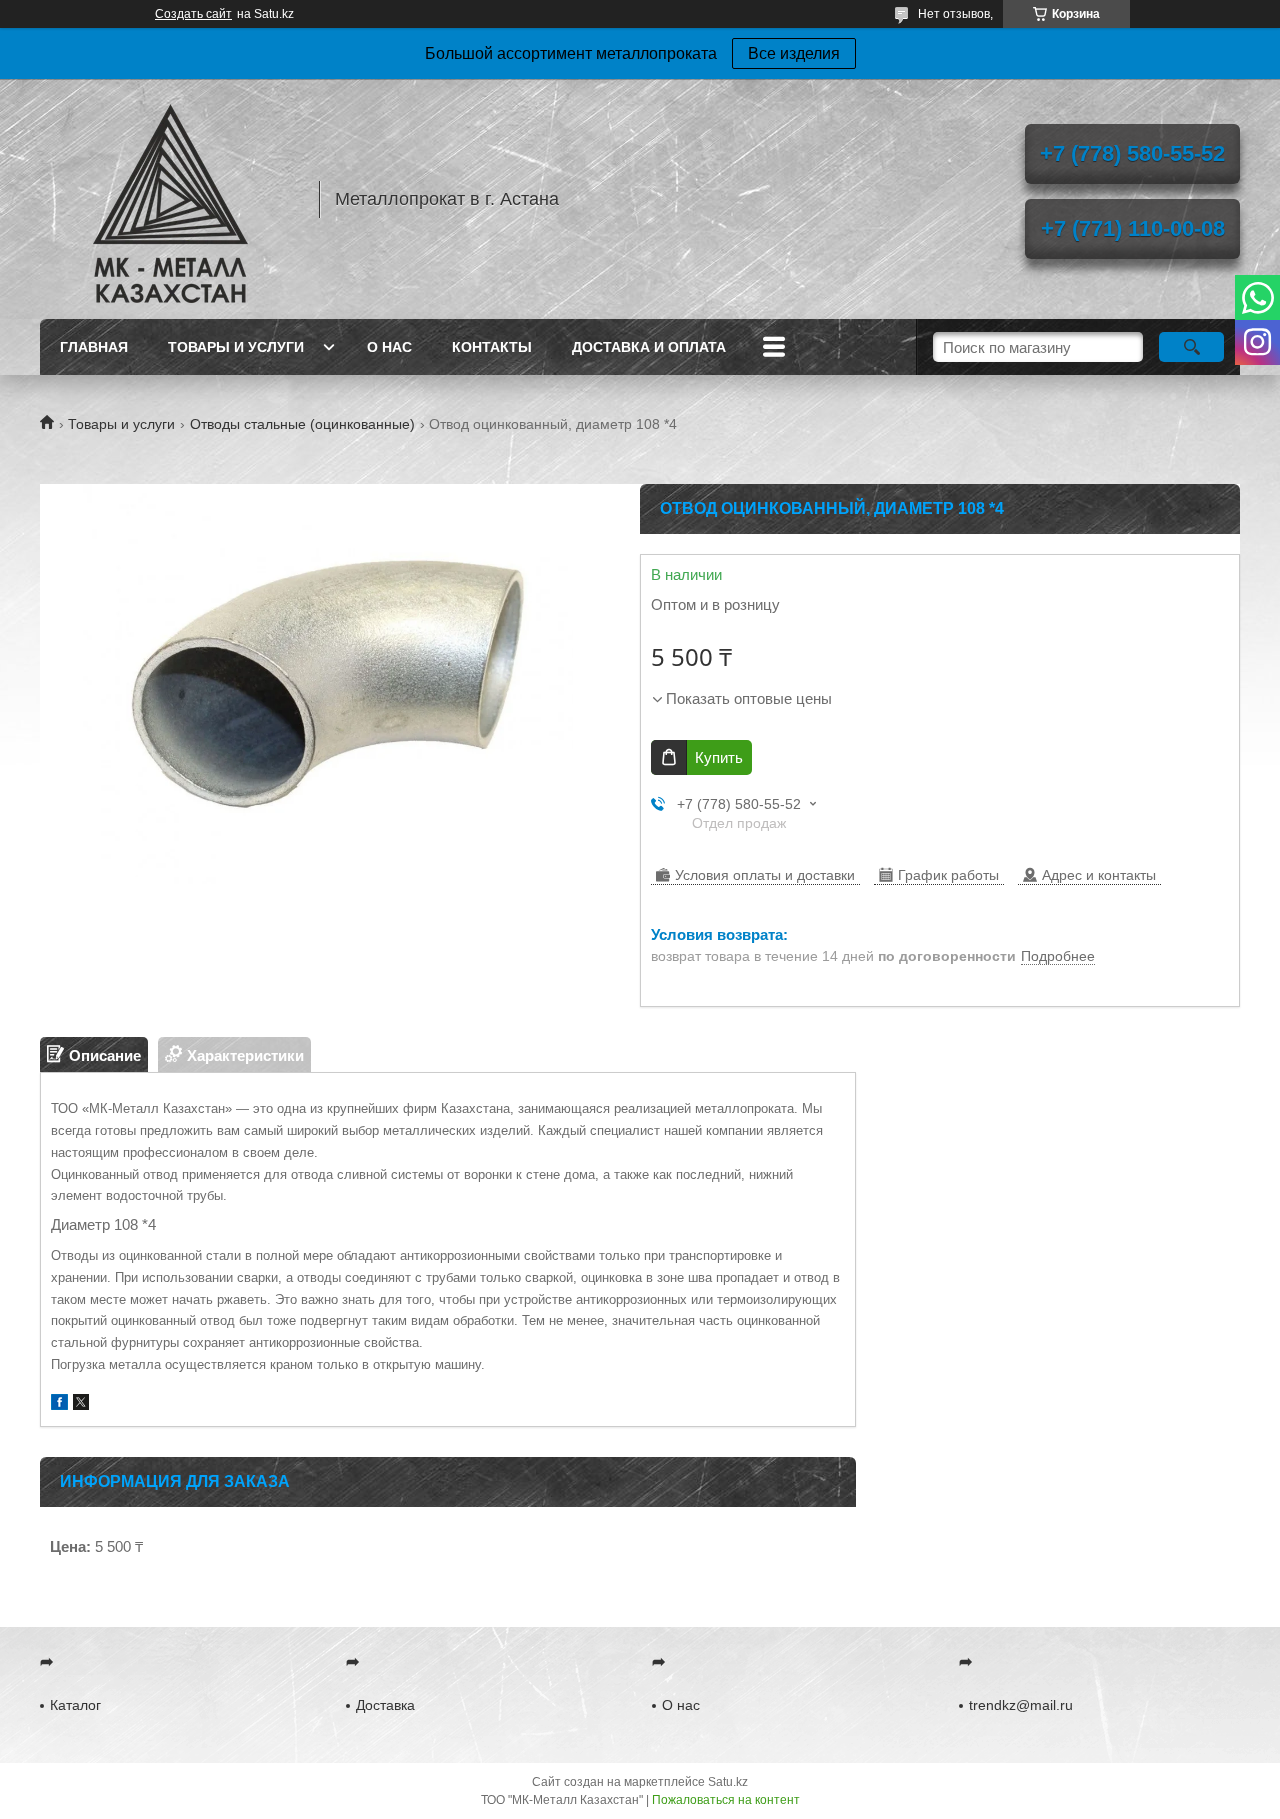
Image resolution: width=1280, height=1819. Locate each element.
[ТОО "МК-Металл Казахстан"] (170, 199)
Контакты (492, 347)
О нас (389, 347)
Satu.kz (728, 1782)
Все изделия (794, 53)
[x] (81, 1404)
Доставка (385, 1705)
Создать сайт (193, 14)
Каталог (75, 1705)
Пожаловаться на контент (726, 1800)
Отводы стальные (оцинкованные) (302, 424)
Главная (94, 347)
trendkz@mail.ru (1021, 1705)
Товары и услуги (236, 347)
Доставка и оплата (649, 347)
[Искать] (1191, 347)
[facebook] (59, 1404)
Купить (719, 757)
